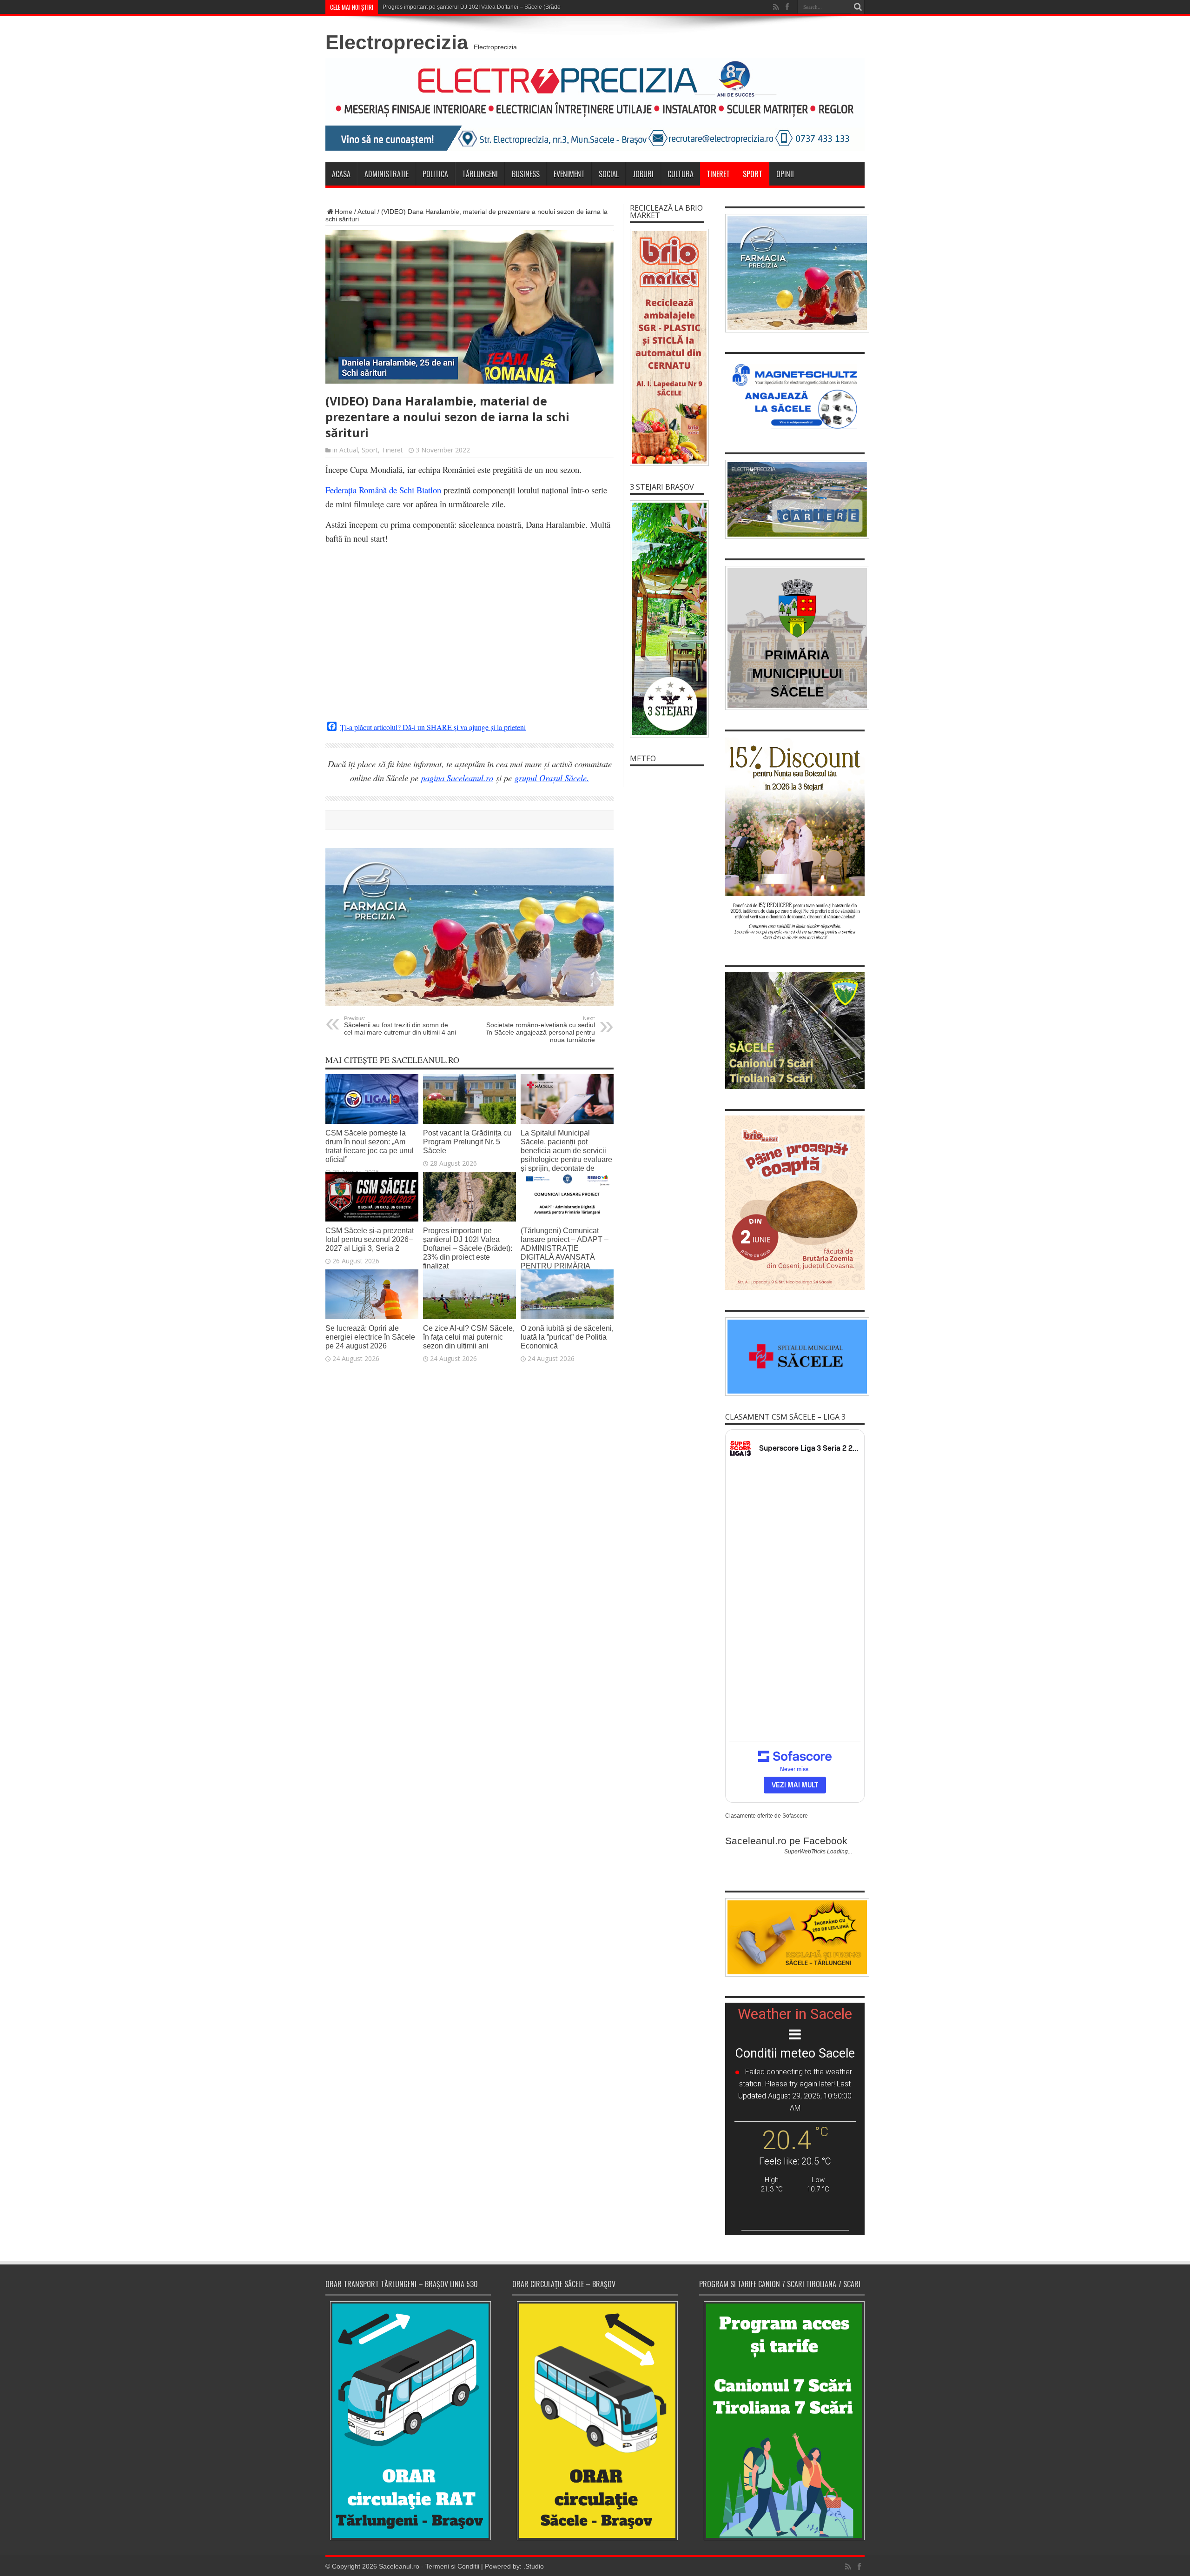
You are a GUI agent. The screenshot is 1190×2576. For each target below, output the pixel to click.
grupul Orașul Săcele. (552, 778)
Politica (435, 174)
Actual (367, 212)
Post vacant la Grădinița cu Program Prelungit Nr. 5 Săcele (467, 1142)
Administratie (387, 174)
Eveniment (569, 174)
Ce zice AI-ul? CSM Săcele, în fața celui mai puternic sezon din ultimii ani (469, 1337)
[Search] (858, 7)
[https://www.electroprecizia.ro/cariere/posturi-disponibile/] (795, 499)
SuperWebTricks (805, 1852)
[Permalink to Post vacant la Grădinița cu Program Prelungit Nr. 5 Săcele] (469, 1122)
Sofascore (795, 1816)
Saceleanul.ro (399, 2566)
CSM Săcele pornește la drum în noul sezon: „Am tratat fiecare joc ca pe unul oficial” (370, 1146)
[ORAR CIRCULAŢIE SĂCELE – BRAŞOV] (595, 2420)
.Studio (534, 2566)
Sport (753, 174)
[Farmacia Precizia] (469, 1004)
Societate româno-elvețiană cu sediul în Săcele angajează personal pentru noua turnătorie (541, 1029)
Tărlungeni (480, 174)
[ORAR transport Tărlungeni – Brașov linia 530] (408, 2421)
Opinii (785, 174)
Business (526, 174)
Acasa (341, 174)
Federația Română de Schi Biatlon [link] (383, 490)
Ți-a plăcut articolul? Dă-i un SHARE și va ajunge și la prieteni (433, 727)
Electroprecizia (397, 42)
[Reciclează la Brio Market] (667, 347)
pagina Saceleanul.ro (457, 778)
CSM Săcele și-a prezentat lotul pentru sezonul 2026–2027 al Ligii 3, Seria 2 (370, 1239)
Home (344, 212)
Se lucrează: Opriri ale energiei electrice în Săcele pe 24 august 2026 (370, 1337)
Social (609, 174)
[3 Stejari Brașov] (667, 619)
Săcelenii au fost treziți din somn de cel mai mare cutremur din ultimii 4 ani (400, 1026)
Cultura (681, 174)
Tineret (718, 174)
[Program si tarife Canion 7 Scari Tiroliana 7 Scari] (782, 2420)
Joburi (643, 174)
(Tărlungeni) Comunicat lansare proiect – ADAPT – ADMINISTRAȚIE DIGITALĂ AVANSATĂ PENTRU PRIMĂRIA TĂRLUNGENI (565, 1252)
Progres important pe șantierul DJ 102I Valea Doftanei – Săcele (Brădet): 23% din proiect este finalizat (511, 7)
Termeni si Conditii (452, 2566)
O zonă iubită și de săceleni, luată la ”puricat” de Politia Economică (567, 1337)
